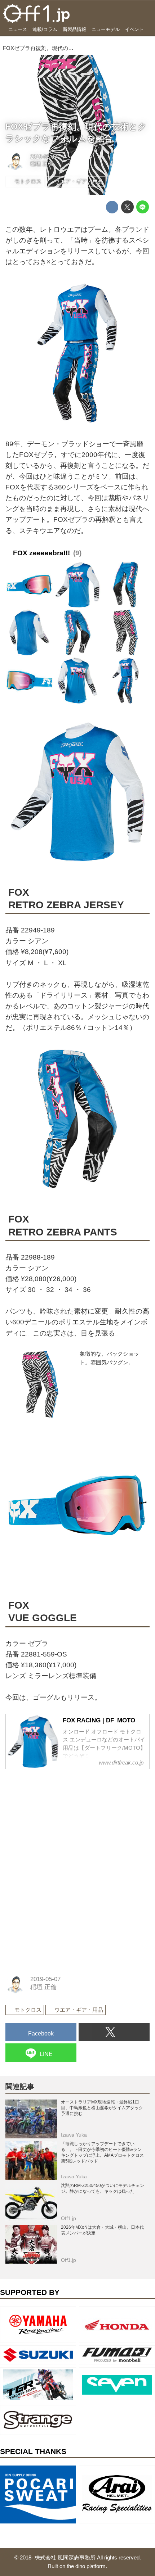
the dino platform (86, 2566)
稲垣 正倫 (42, 164)
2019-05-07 (44, 157)
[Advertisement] (59, 1821)
